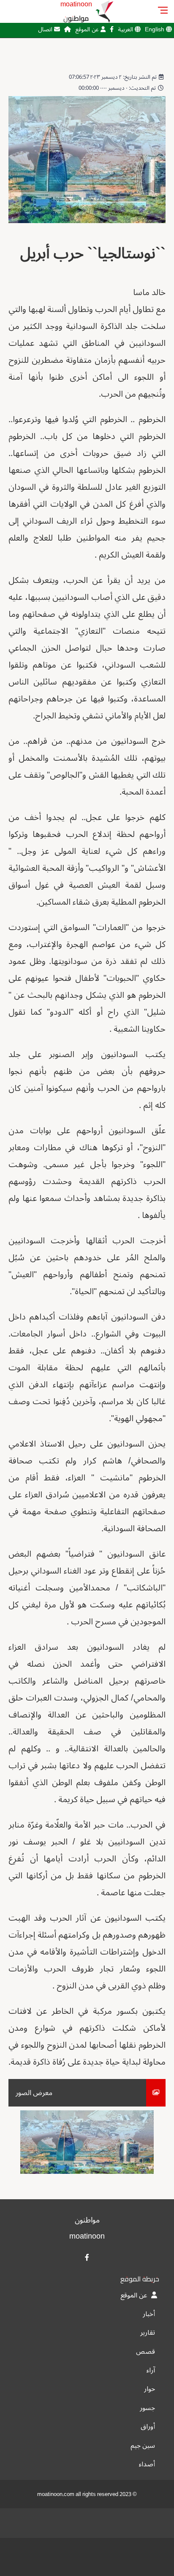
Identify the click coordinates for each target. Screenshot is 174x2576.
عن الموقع (88, 29)
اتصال (46, 29)
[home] (68, 29)
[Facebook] (112, 29)
